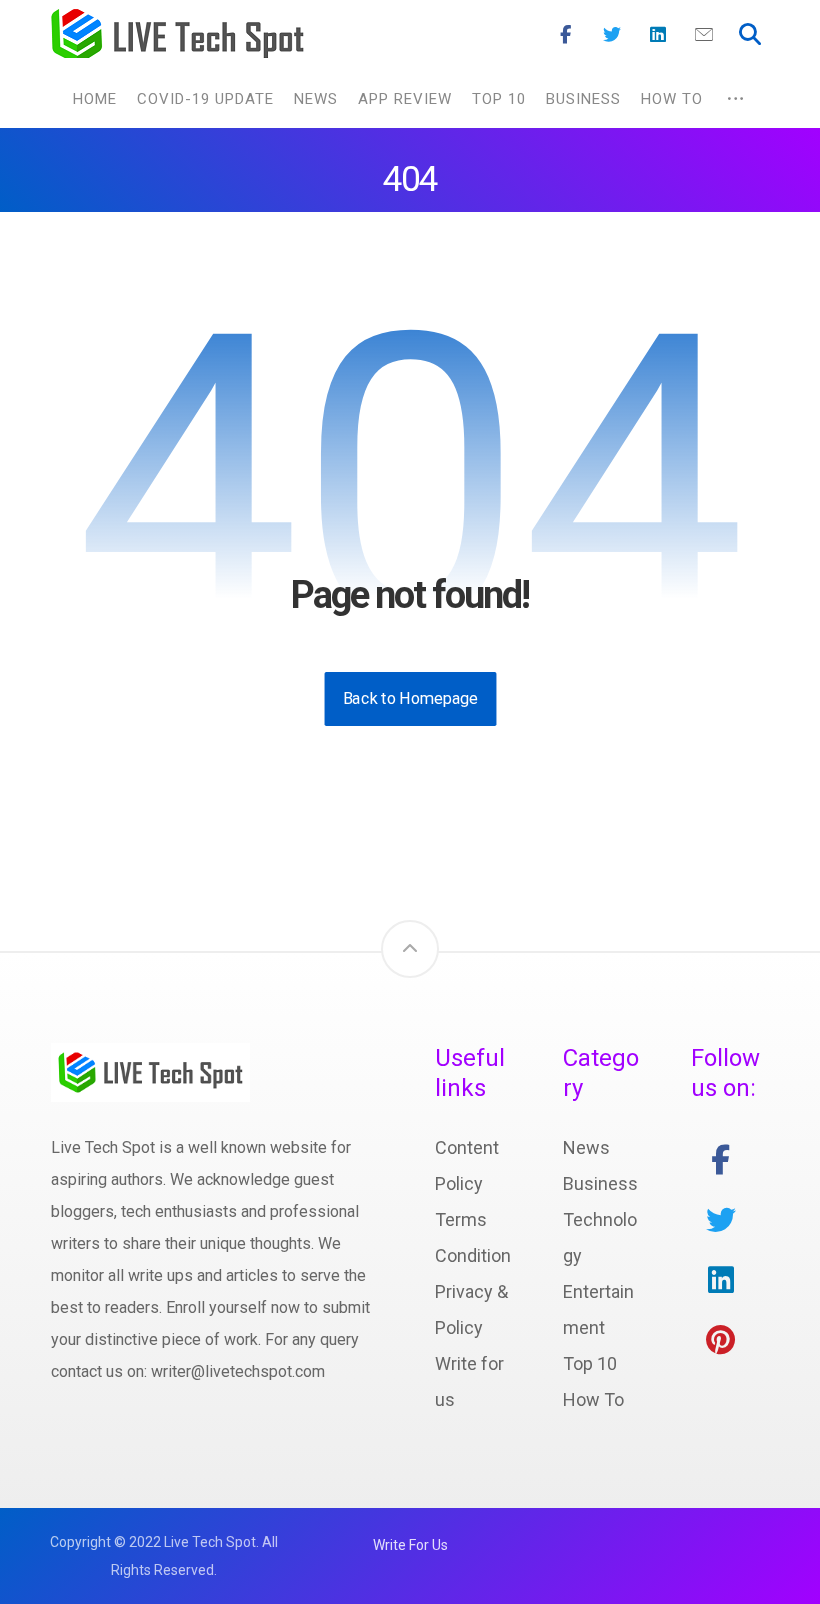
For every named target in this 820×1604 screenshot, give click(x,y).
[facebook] (721, 1160)
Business (600, 1183)
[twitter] (721, 1220)
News (586, 1147)
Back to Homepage (410, 698)
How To (593, 1399)
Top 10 (590, 1363)
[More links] (735, 99)
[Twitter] (612, 35)
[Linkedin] (658, 35)
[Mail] (704, 35)
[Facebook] (566, 35)
